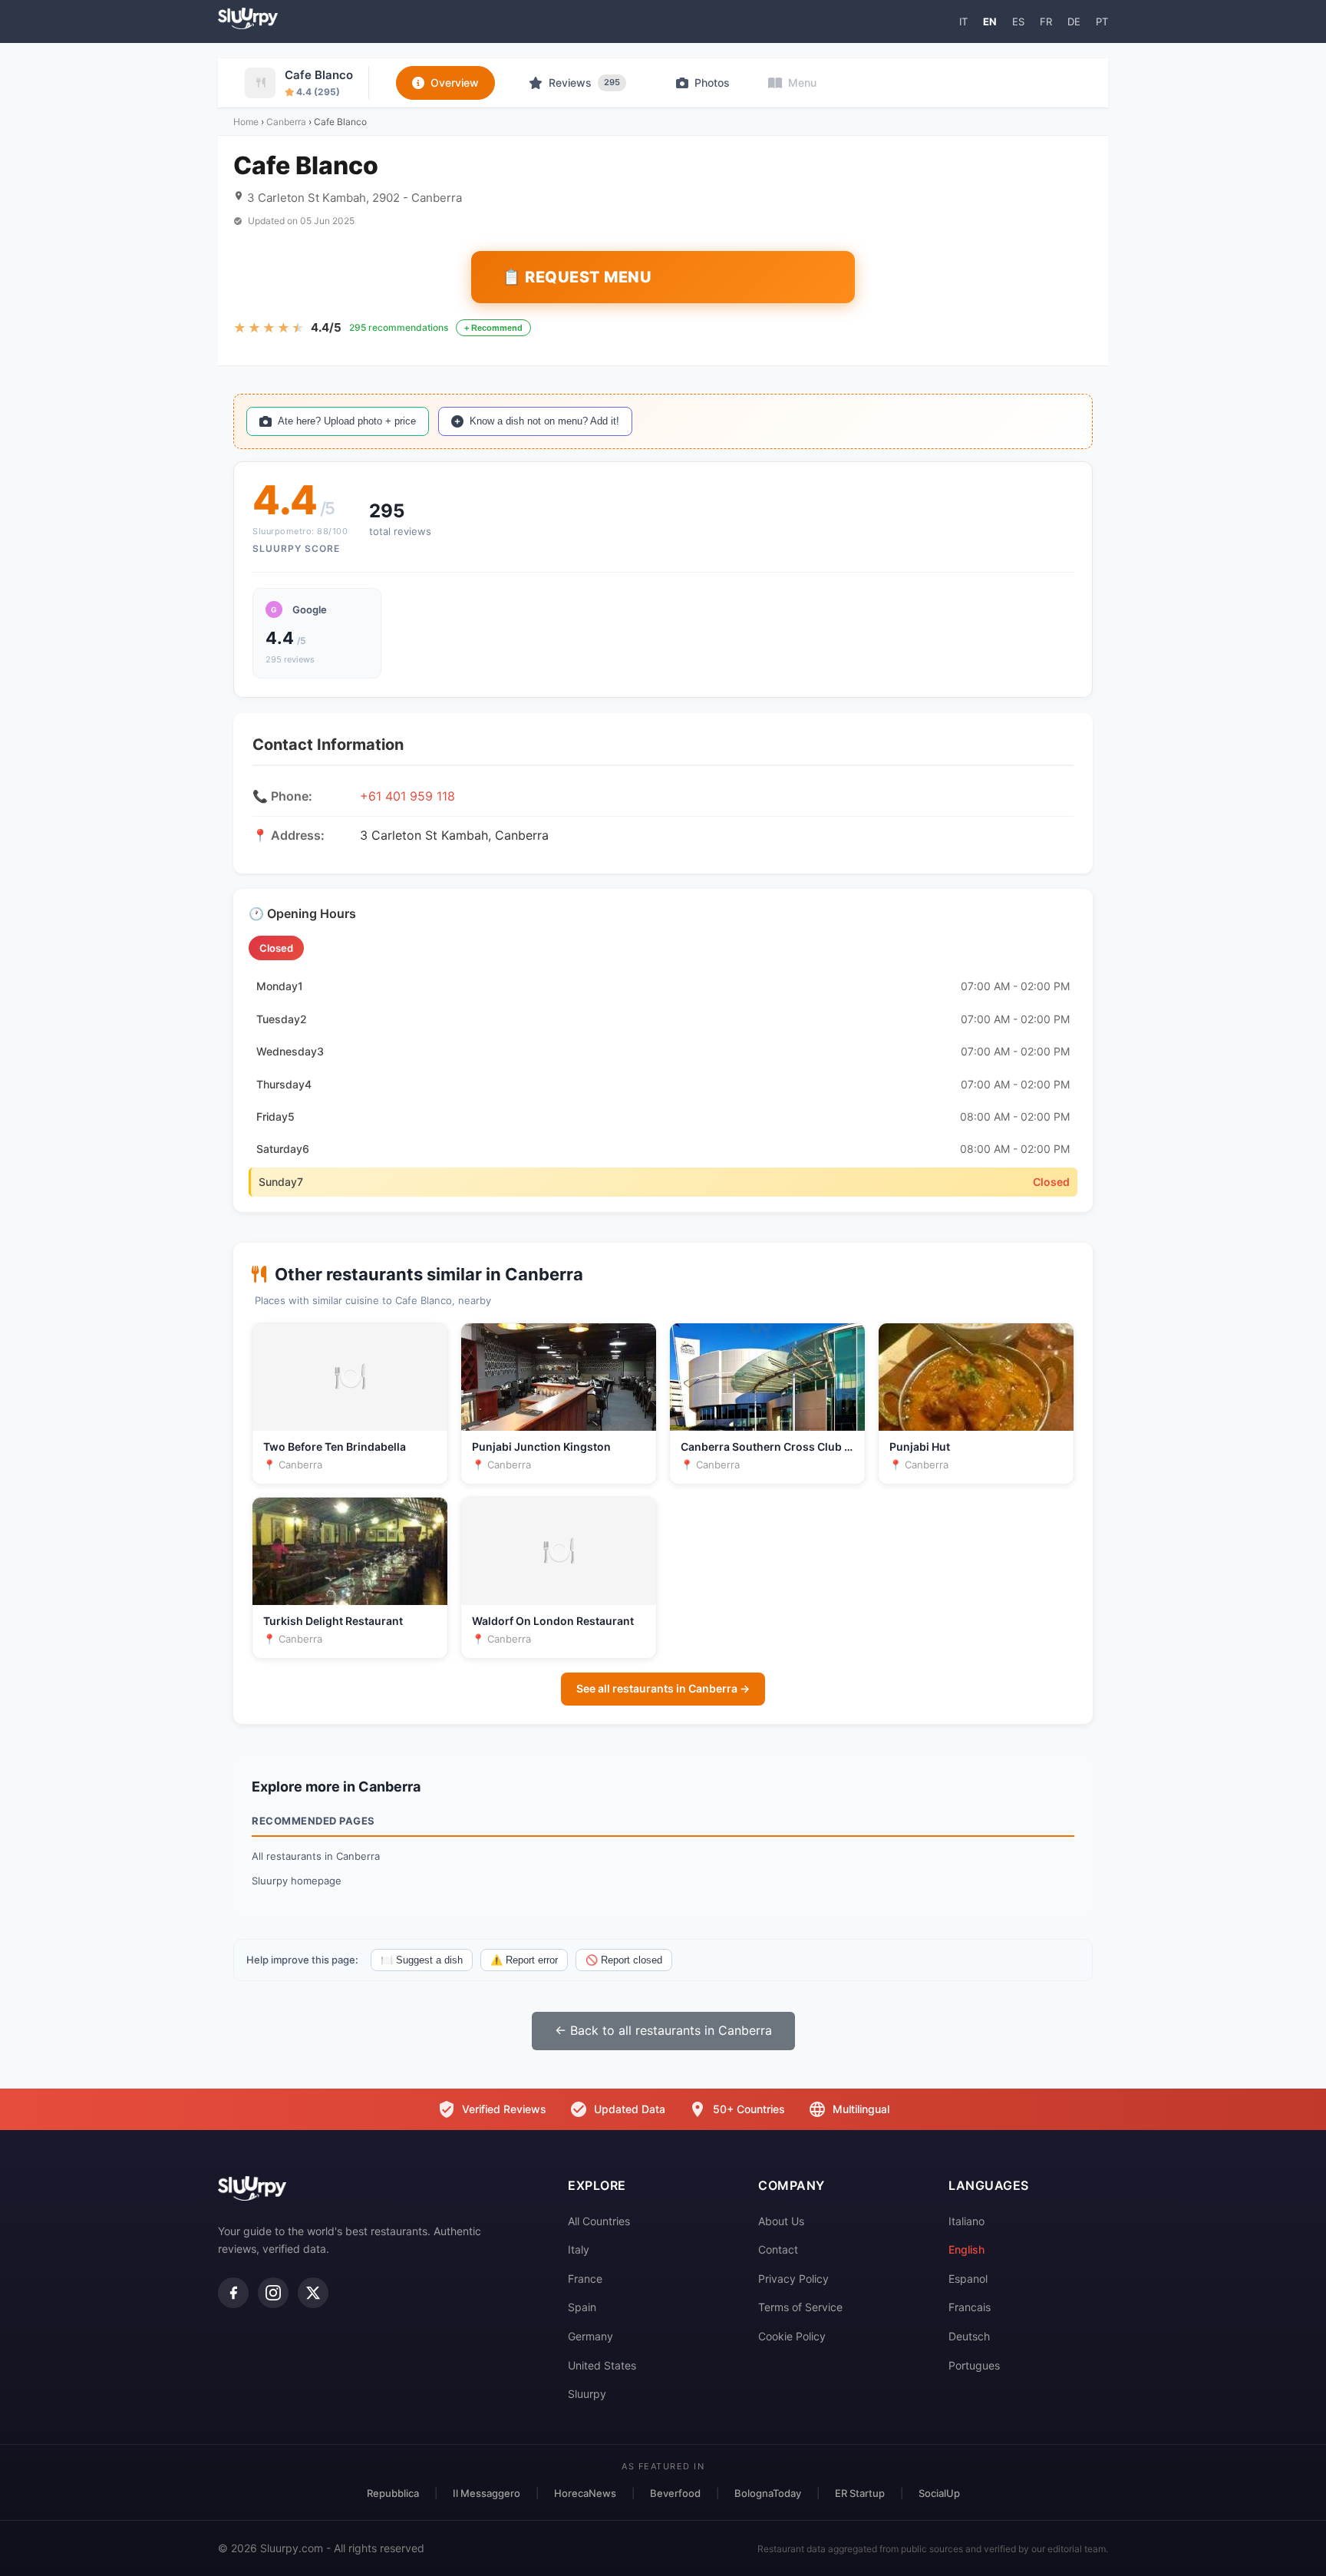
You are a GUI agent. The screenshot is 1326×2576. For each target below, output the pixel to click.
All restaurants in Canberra (316, 1856)
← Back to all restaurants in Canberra (663, 2030)
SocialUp (939, 2493)
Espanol (968, 2279)
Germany (590, 2336)
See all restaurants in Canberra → (663, 1688)
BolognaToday (768, 2493)
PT (1102, 21)
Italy (579, 2249)
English (966, 2249)
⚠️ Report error (524, 1960)
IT (963, 21)
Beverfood (675, 2493)
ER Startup (860, 2493)
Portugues (974, 2365)
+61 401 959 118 (407, 796)
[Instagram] (273, 2293)
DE (1074, 21)
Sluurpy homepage (297, 1881)
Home (246, 122)
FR (1046, 21)
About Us (781, 2221)
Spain (582, 2307)
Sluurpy (587, 2394)
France (585, 2279)
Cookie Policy (792, 2336)
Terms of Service (800, 2307)
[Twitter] (313, 2293)
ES (1018, 21)
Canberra (286, 122)
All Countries (599, 2221)
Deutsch (969, 2336)
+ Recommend (493, 328)
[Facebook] (233, 2293)
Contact (778, 2249)
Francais (970, 2307)
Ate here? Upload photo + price (347, 421)
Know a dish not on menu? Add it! (544, 421)
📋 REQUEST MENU (577, 277)
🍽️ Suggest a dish (422, 1960)
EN (990, 21)
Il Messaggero (487, 2493)
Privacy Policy (793, 2279)
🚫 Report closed (624, 1960)
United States (602, 2365)
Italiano (966, 2221)
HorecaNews (585, 2493)
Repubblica (393, 2493)
